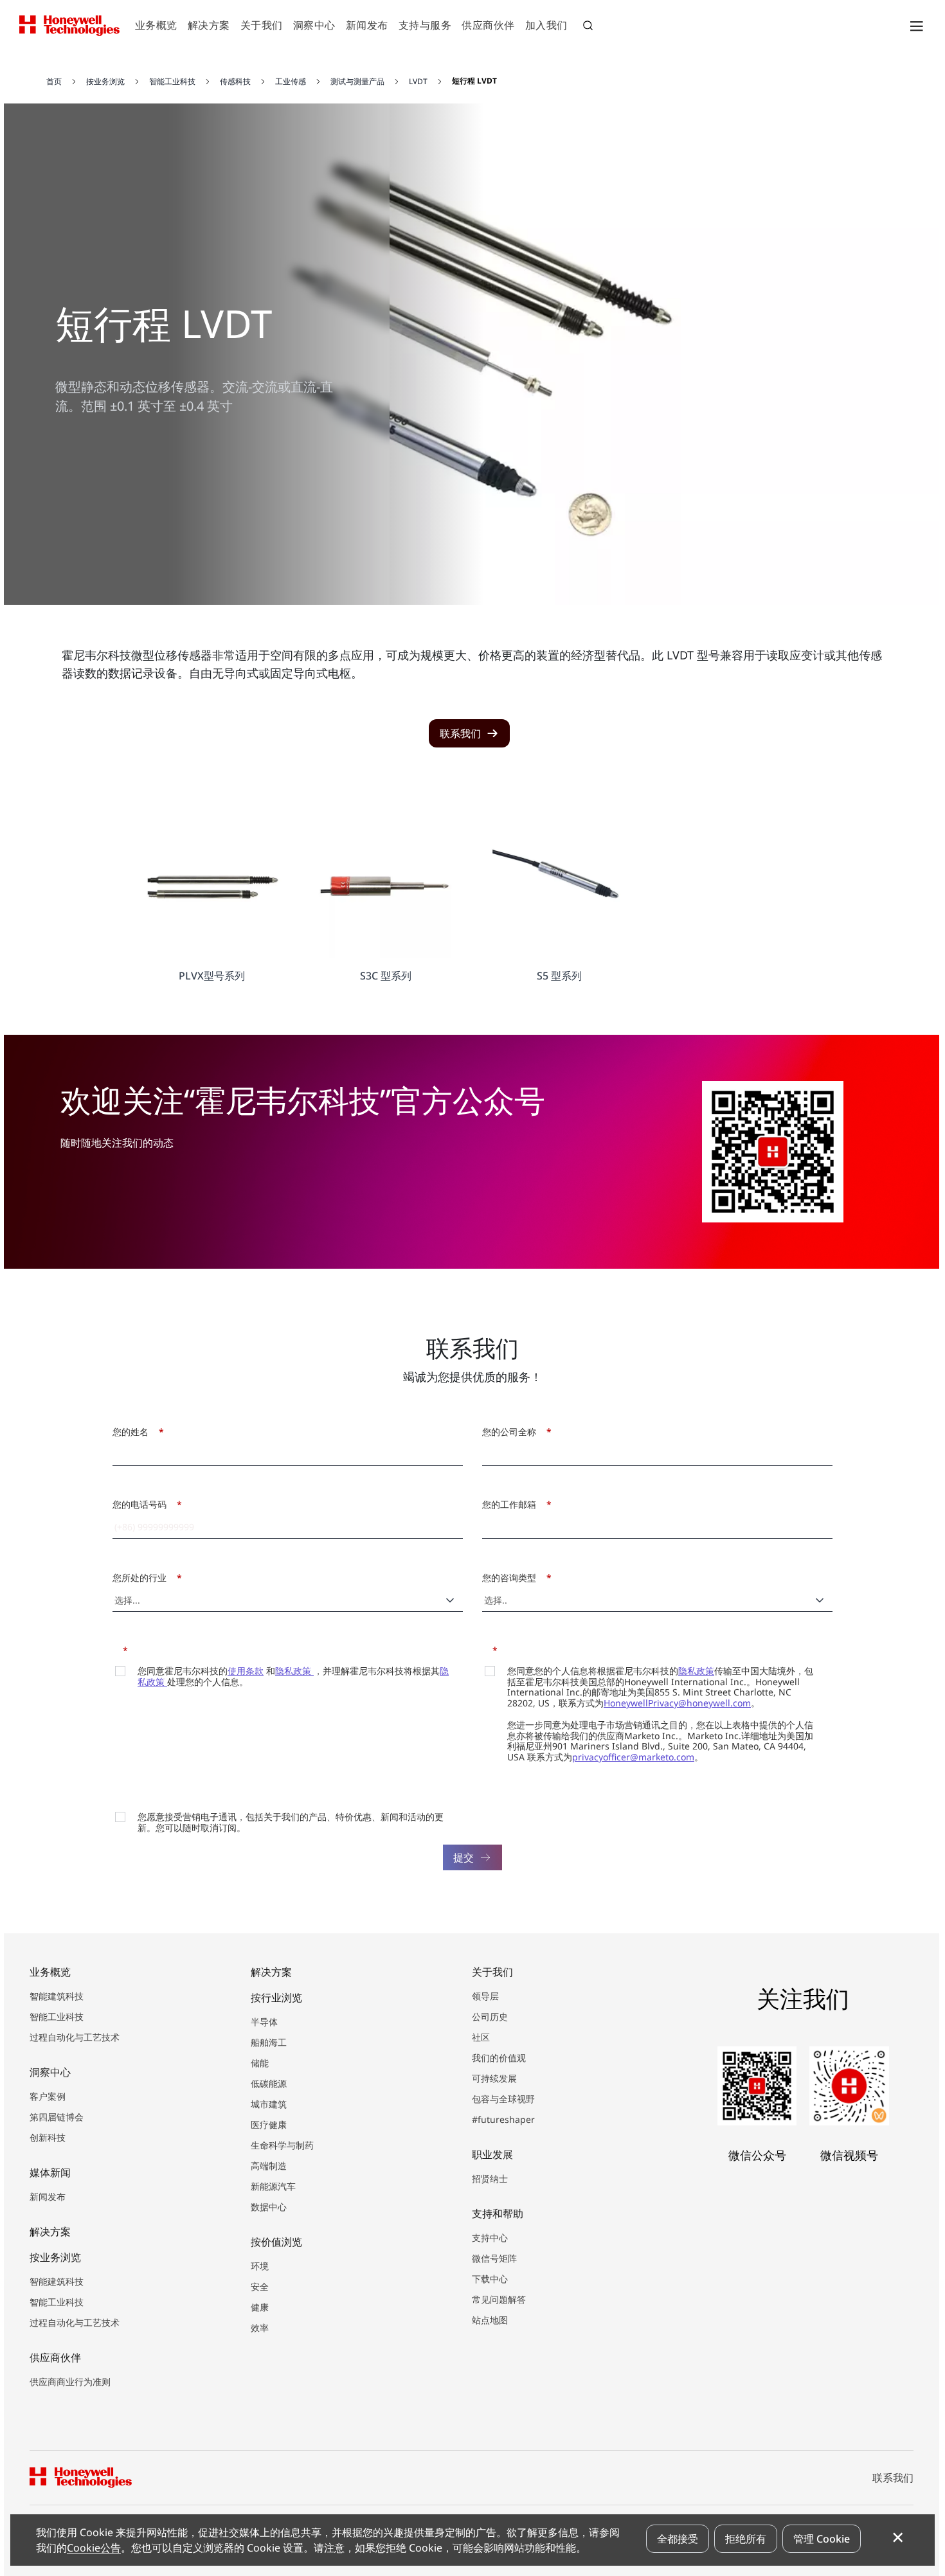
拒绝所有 (746, 2539)
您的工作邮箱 (513, 1504)
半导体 (264, 2022)
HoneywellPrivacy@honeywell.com (677, 1703)
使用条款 (246, 1671)
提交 (464, 1857)
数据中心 (269, 2207)
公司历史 (490, 2017)
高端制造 (269, 2166)
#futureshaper (503, 2119)
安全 (260, 2286)
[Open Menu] (916, 26)
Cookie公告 (94, 2548)
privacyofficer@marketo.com (633, 1757)
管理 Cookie (822, 2539)
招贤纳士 (490, 2178)
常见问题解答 (499, 2299)
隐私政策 (294, 1671)
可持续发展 (494, 2078)
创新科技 (48, 2137)
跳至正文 (43, 63)
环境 (260, 2266)
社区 (481, 2037)
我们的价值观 (499, 2058)
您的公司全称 (513, 1432)
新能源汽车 (273, 2186)
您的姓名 (135, 1432)
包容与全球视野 (503, 2099)
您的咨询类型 (513, 1578)
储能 (260, 2063)
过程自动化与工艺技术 (75, 2037)
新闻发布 (48, 2196)
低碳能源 (269, 2083)
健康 (260, 2307)
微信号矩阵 (494, 2258)
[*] (117, 1649)
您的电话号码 (144, 1504)
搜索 (589, 27)
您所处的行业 (144, 1578)
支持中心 (490, 2238)
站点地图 (490, 2320)
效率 (260, 2328)
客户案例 (48, 2096)
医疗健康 (269, 2124)
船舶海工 (269, 2042)
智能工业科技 (57, 2017)
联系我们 (893, 2478)
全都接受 (678, 2539)
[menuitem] (156, 26)
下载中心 (490, 2279)
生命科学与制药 (282, 2145)
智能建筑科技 (57, 1996)
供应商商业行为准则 (70, 2382)
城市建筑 (269, 2104)
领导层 (485, 1996)
